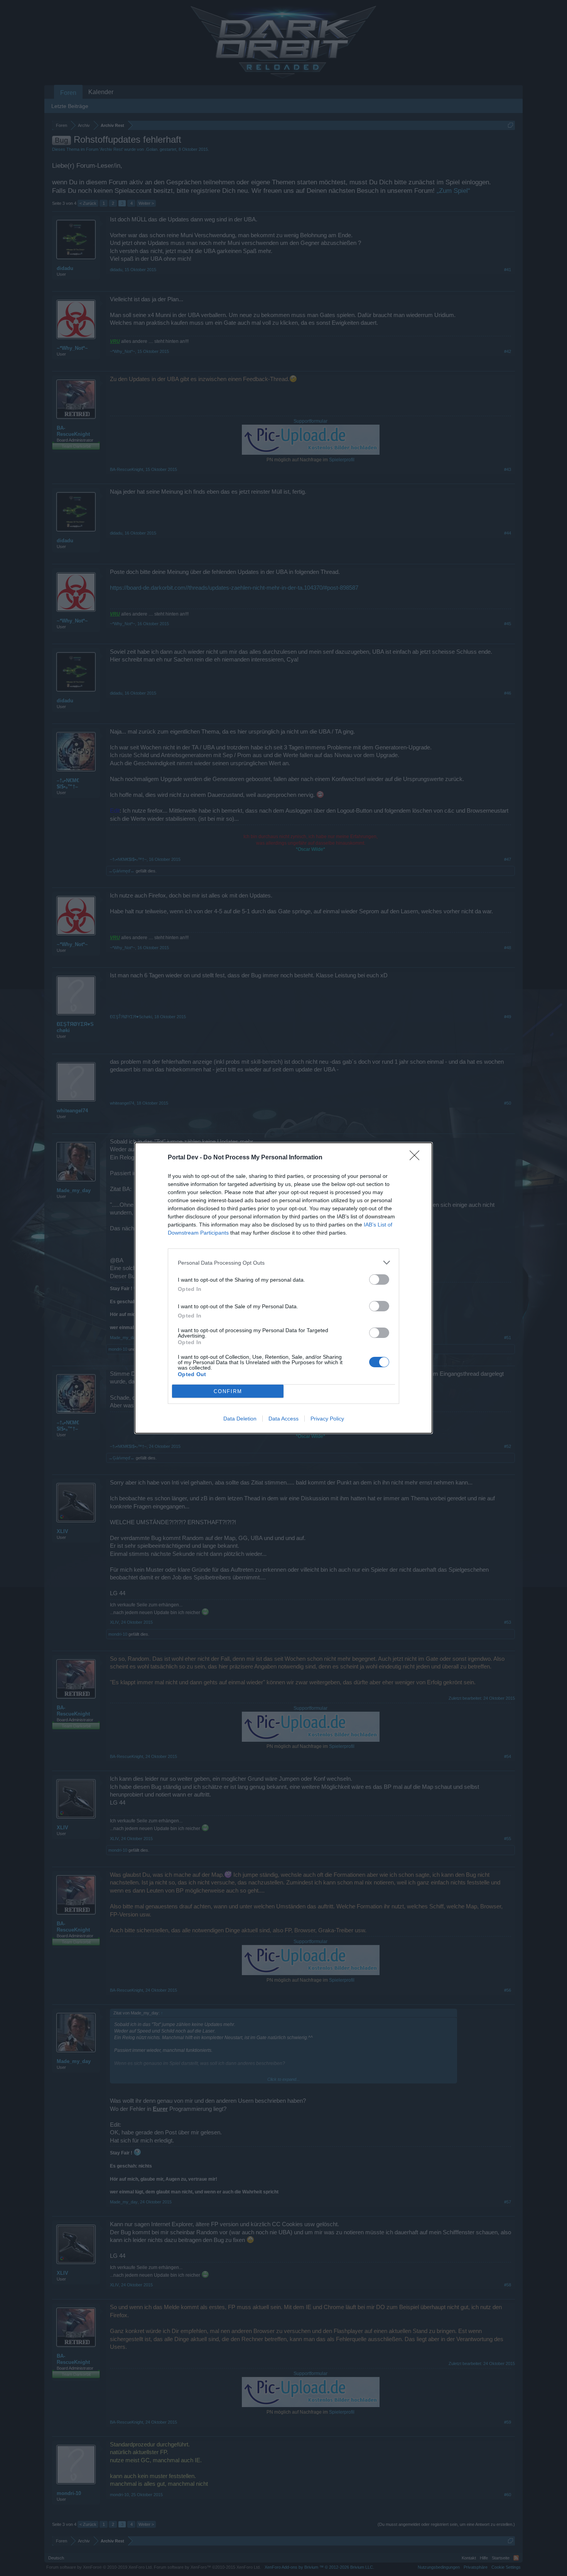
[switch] (379, 1280)
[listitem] (283, 1263)
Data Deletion (240, 1419)
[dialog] (283, 1288)
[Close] (417, 1158)
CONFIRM (228, 1391)
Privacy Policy (327, 1419)
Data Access (283, 1419)
